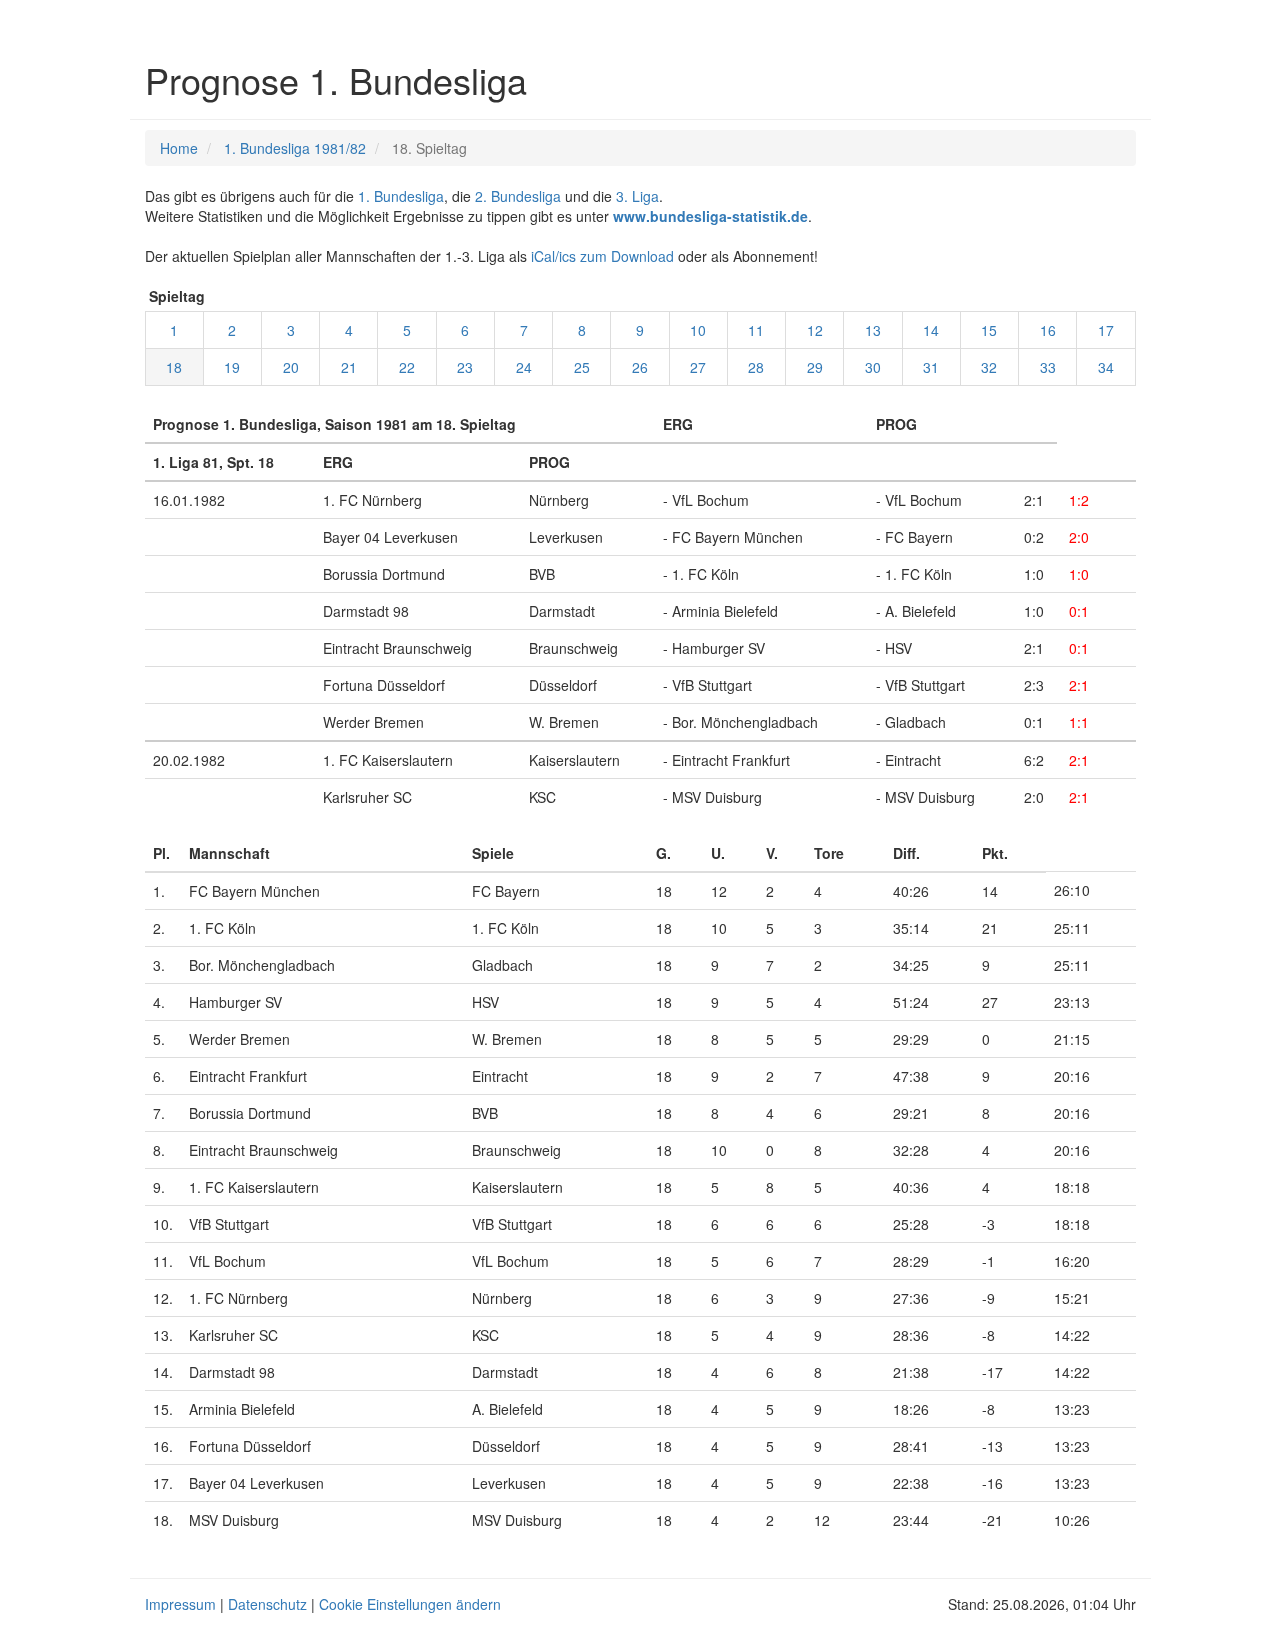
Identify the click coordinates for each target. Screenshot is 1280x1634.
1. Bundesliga (401, 196)
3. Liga (637, 196)
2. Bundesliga (518, 196)
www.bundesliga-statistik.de (710, 216)
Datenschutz (267, 1604)
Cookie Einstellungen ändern (410, 1604)
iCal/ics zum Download (602, 256)
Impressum (180, 1604)
